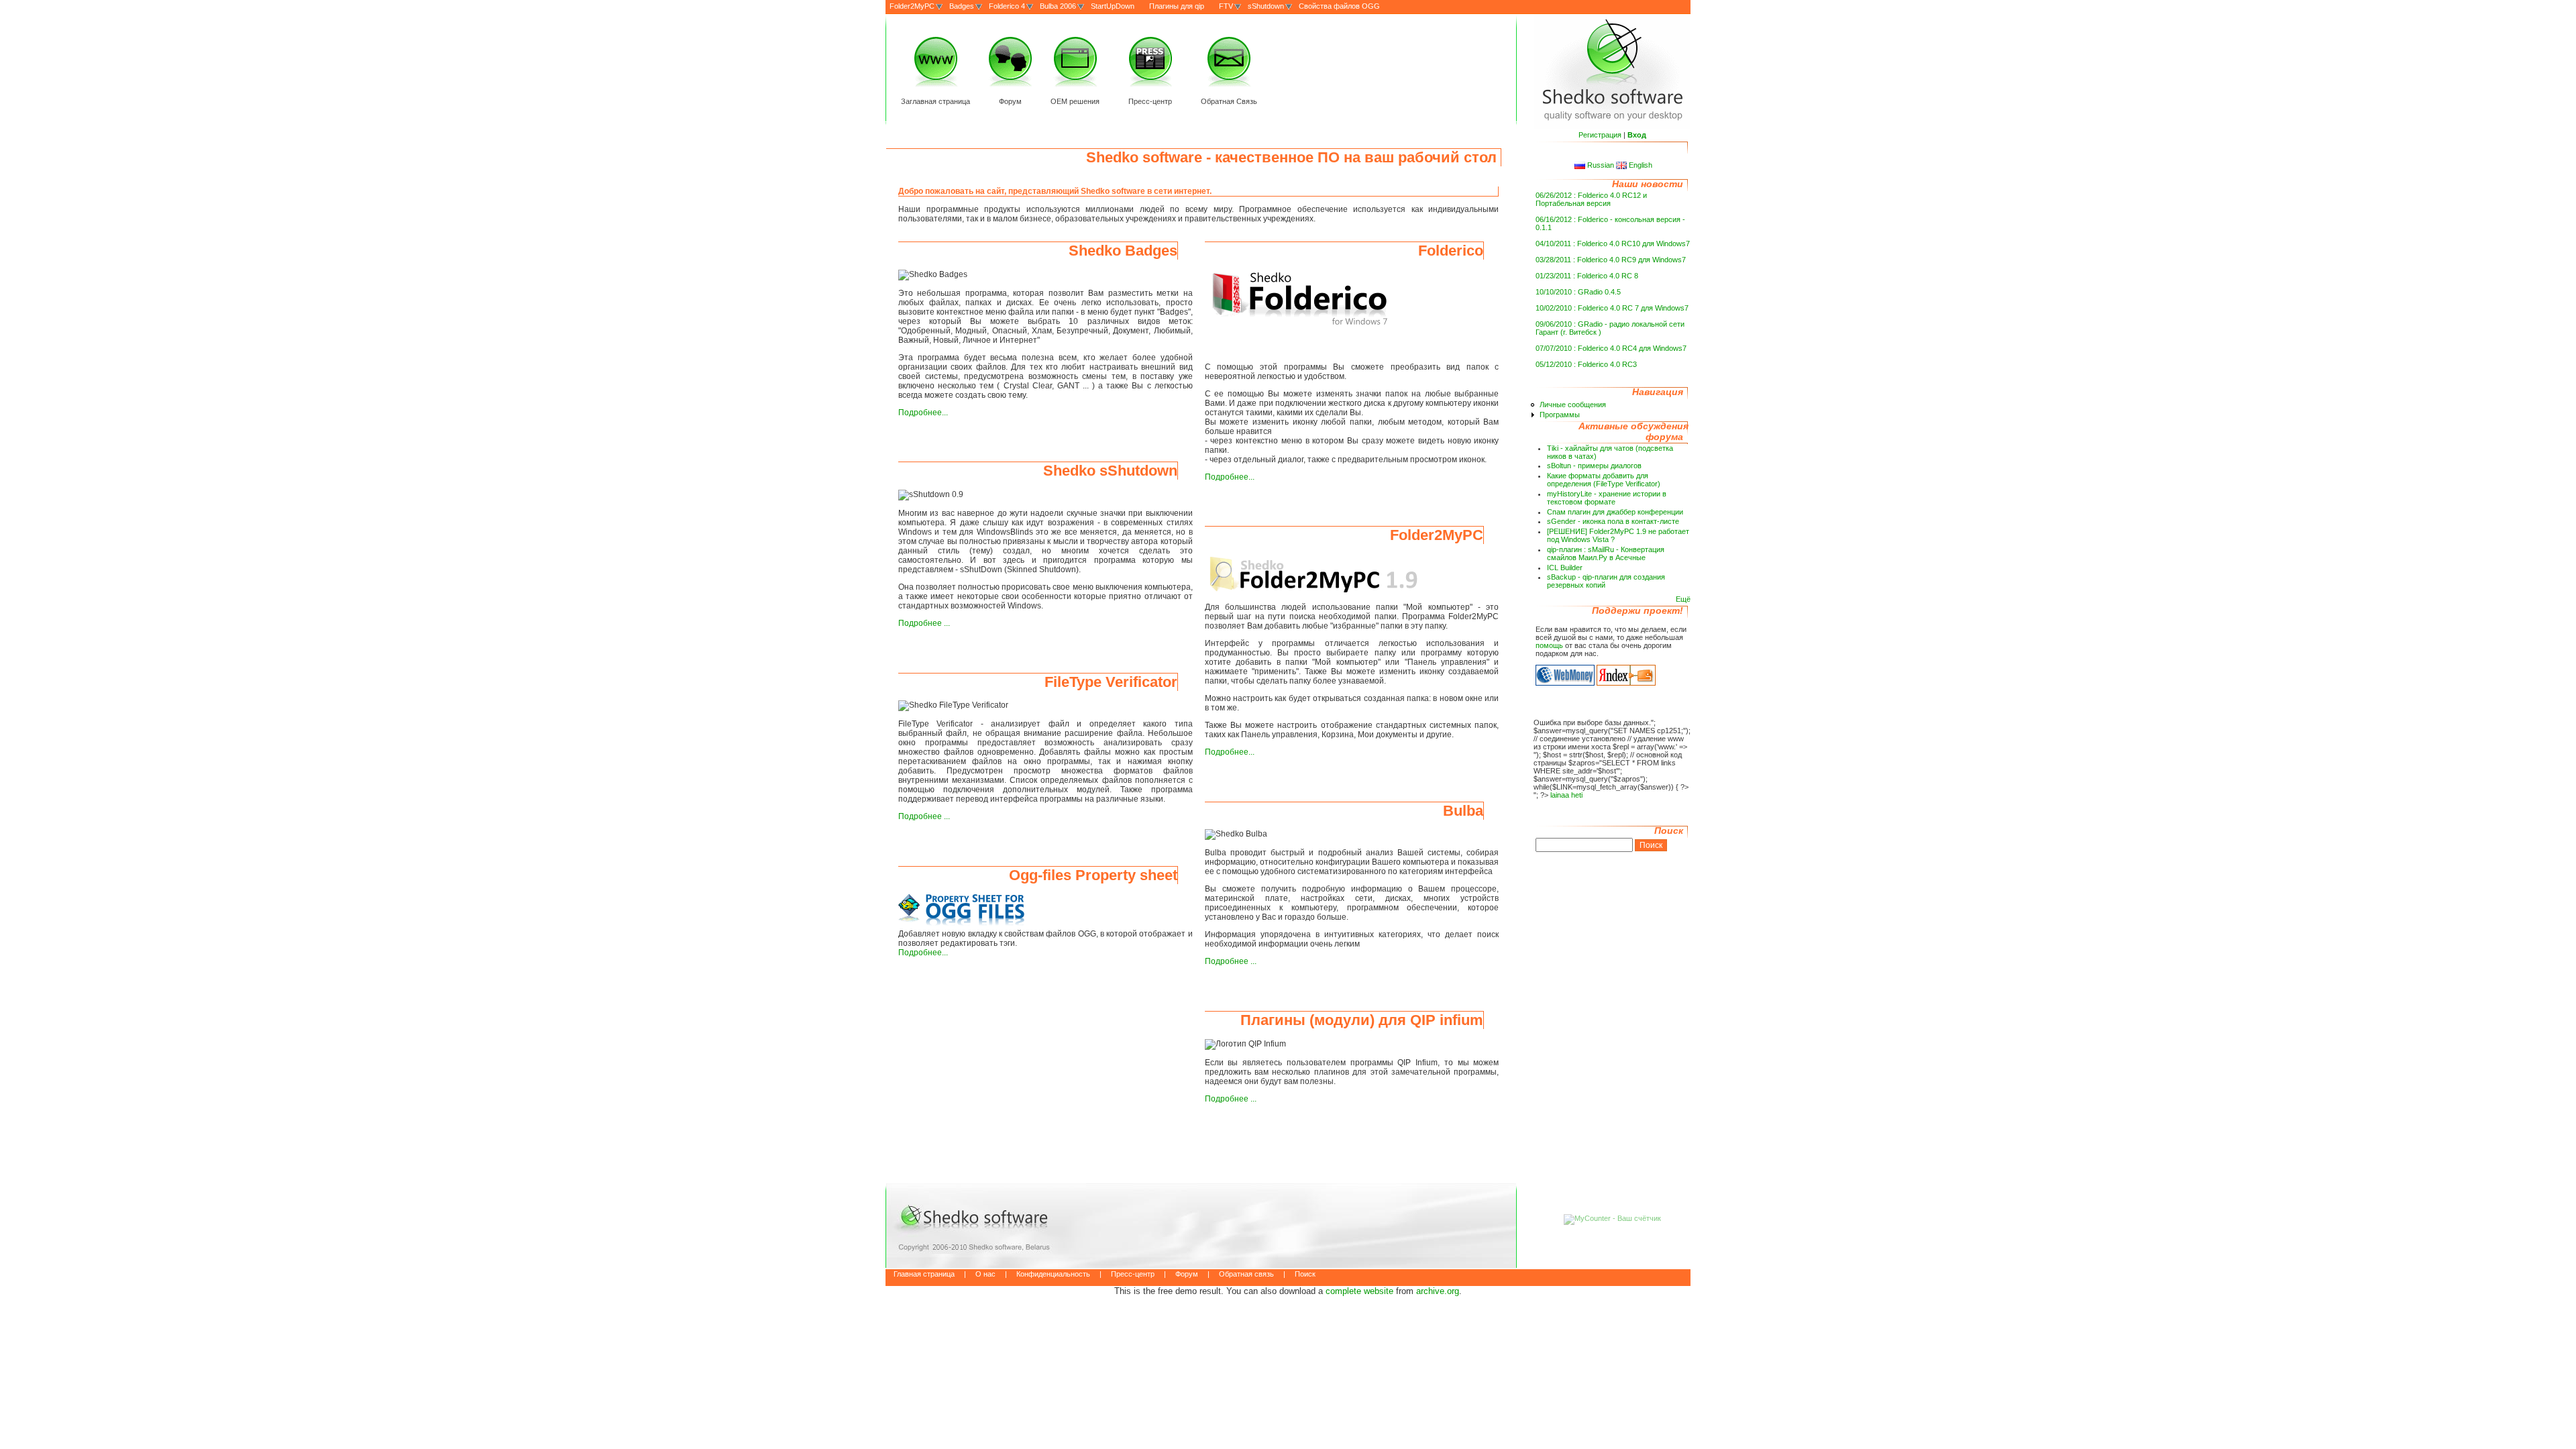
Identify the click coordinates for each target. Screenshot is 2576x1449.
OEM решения (1075, 101)
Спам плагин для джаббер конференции (1615, 512)
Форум (1010, 101)
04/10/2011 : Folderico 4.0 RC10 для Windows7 (1613, 244)
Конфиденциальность (1053, 1274)
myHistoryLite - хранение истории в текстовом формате (1607, 498)
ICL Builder (1565, 568)
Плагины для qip (1177, 6)
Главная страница (924, 1274)
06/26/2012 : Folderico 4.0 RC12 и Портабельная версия (1591, 199)
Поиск (1305, 1274)
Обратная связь (1246, 1274)
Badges (962, 6)
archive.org (1438, 1291)
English (1640, 165)
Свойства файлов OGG (1339, 6)
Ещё (1683, 599)
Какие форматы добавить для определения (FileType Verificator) (1604, 480)
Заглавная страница (935, 101)
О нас (985, 1274)
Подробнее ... (924, 623)
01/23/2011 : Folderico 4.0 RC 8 (1587, 276)
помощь (1549, 645)
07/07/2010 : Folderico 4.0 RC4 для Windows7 (1611, 348)
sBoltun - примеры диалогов (1594, 466)
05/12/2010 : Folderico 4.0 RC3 (1586, 364)
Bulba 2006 (1058, 6)
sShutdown (1266, 6)
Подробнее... (923, 413)
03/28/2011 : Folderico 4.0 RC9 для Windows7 (1611, 260)
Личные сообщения (1573, 405)
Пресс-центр (1150, 101)
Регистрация (1600, 135)
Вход (1637, 135)
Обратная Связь (1229, 101)
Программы (1560, 415)
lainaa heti (1566, 795)
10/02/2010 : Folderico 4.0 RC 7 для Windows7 (1612, 308)
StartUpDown (1113, 6)
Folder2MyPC (912, 6)
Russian (1601, 165)
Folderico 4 (1007, 6)
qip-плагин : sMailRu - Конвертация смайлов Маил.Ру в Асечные (1606, 553)
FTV (1226, 6)
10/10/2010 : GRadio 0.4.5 (1578, 292)
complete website (1359, 1291)
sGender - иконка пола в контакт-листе (1613, 521)
